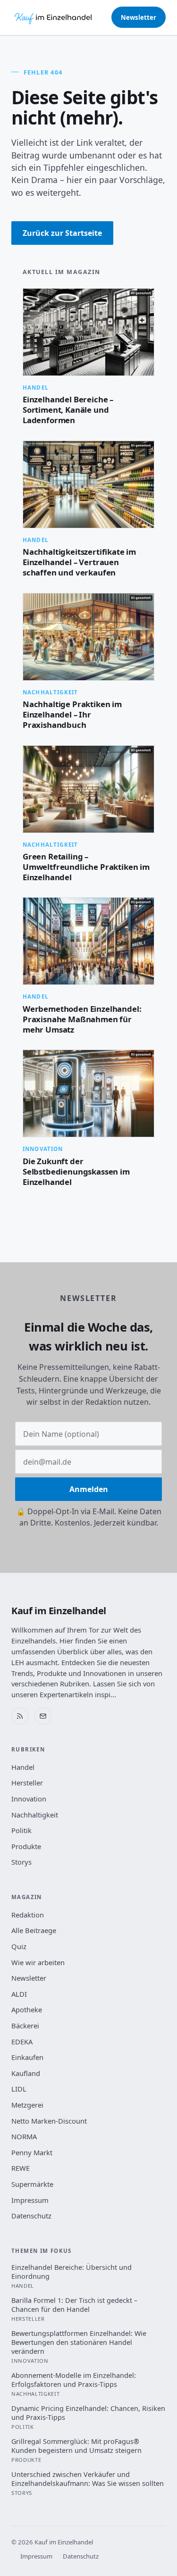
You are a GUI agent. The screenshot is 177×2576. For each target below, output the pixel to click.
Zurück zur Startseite (62, 233)
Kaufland (26, 2073)
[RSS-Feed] (20, 1716)
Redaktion (28, 1915)
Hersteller (27, 1783)
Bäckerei (25, 2026)
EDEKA (22, 2042)
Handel (23, 1767)
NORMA (24, 2136)
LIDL (19, 2089)
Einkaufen (27, 2057)
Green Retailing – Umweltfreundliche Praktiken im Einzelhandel (86, 867)
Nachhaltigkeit (35, 1815)
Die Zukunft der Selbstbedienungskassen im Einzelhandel (76, 1171)
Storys (21, 1862)
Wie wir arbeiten (38, 1962)
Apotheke (27, 2009)
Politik (21, 1830)
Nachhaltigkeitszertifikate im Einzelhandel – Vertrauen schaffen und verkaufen (79, 562)
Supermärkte (32, 2184)
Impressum (30, 2200)
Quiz (19, 1946)
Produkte (26, 1846)
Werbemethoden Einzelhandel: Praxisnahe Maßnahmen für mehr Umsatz (82, 1019)
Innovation (29, 1799)
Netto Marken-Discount (49, 2121)
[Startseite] (54, 17)
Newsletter (139, 17)
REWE (21, 2168)
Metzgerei (27, 2105)
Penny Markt (32, 2152)
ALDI (19, 1994)
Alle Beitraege (34, 1930)
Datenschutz (31, 2216)
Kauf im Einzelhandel (59, 1611)
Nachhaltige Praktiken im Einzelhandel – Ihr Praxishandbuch (72, 714)
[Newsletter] (43, 1716)
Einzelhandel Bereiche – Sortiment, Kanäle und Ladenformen (68, 410)
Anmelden (89, 1489)
